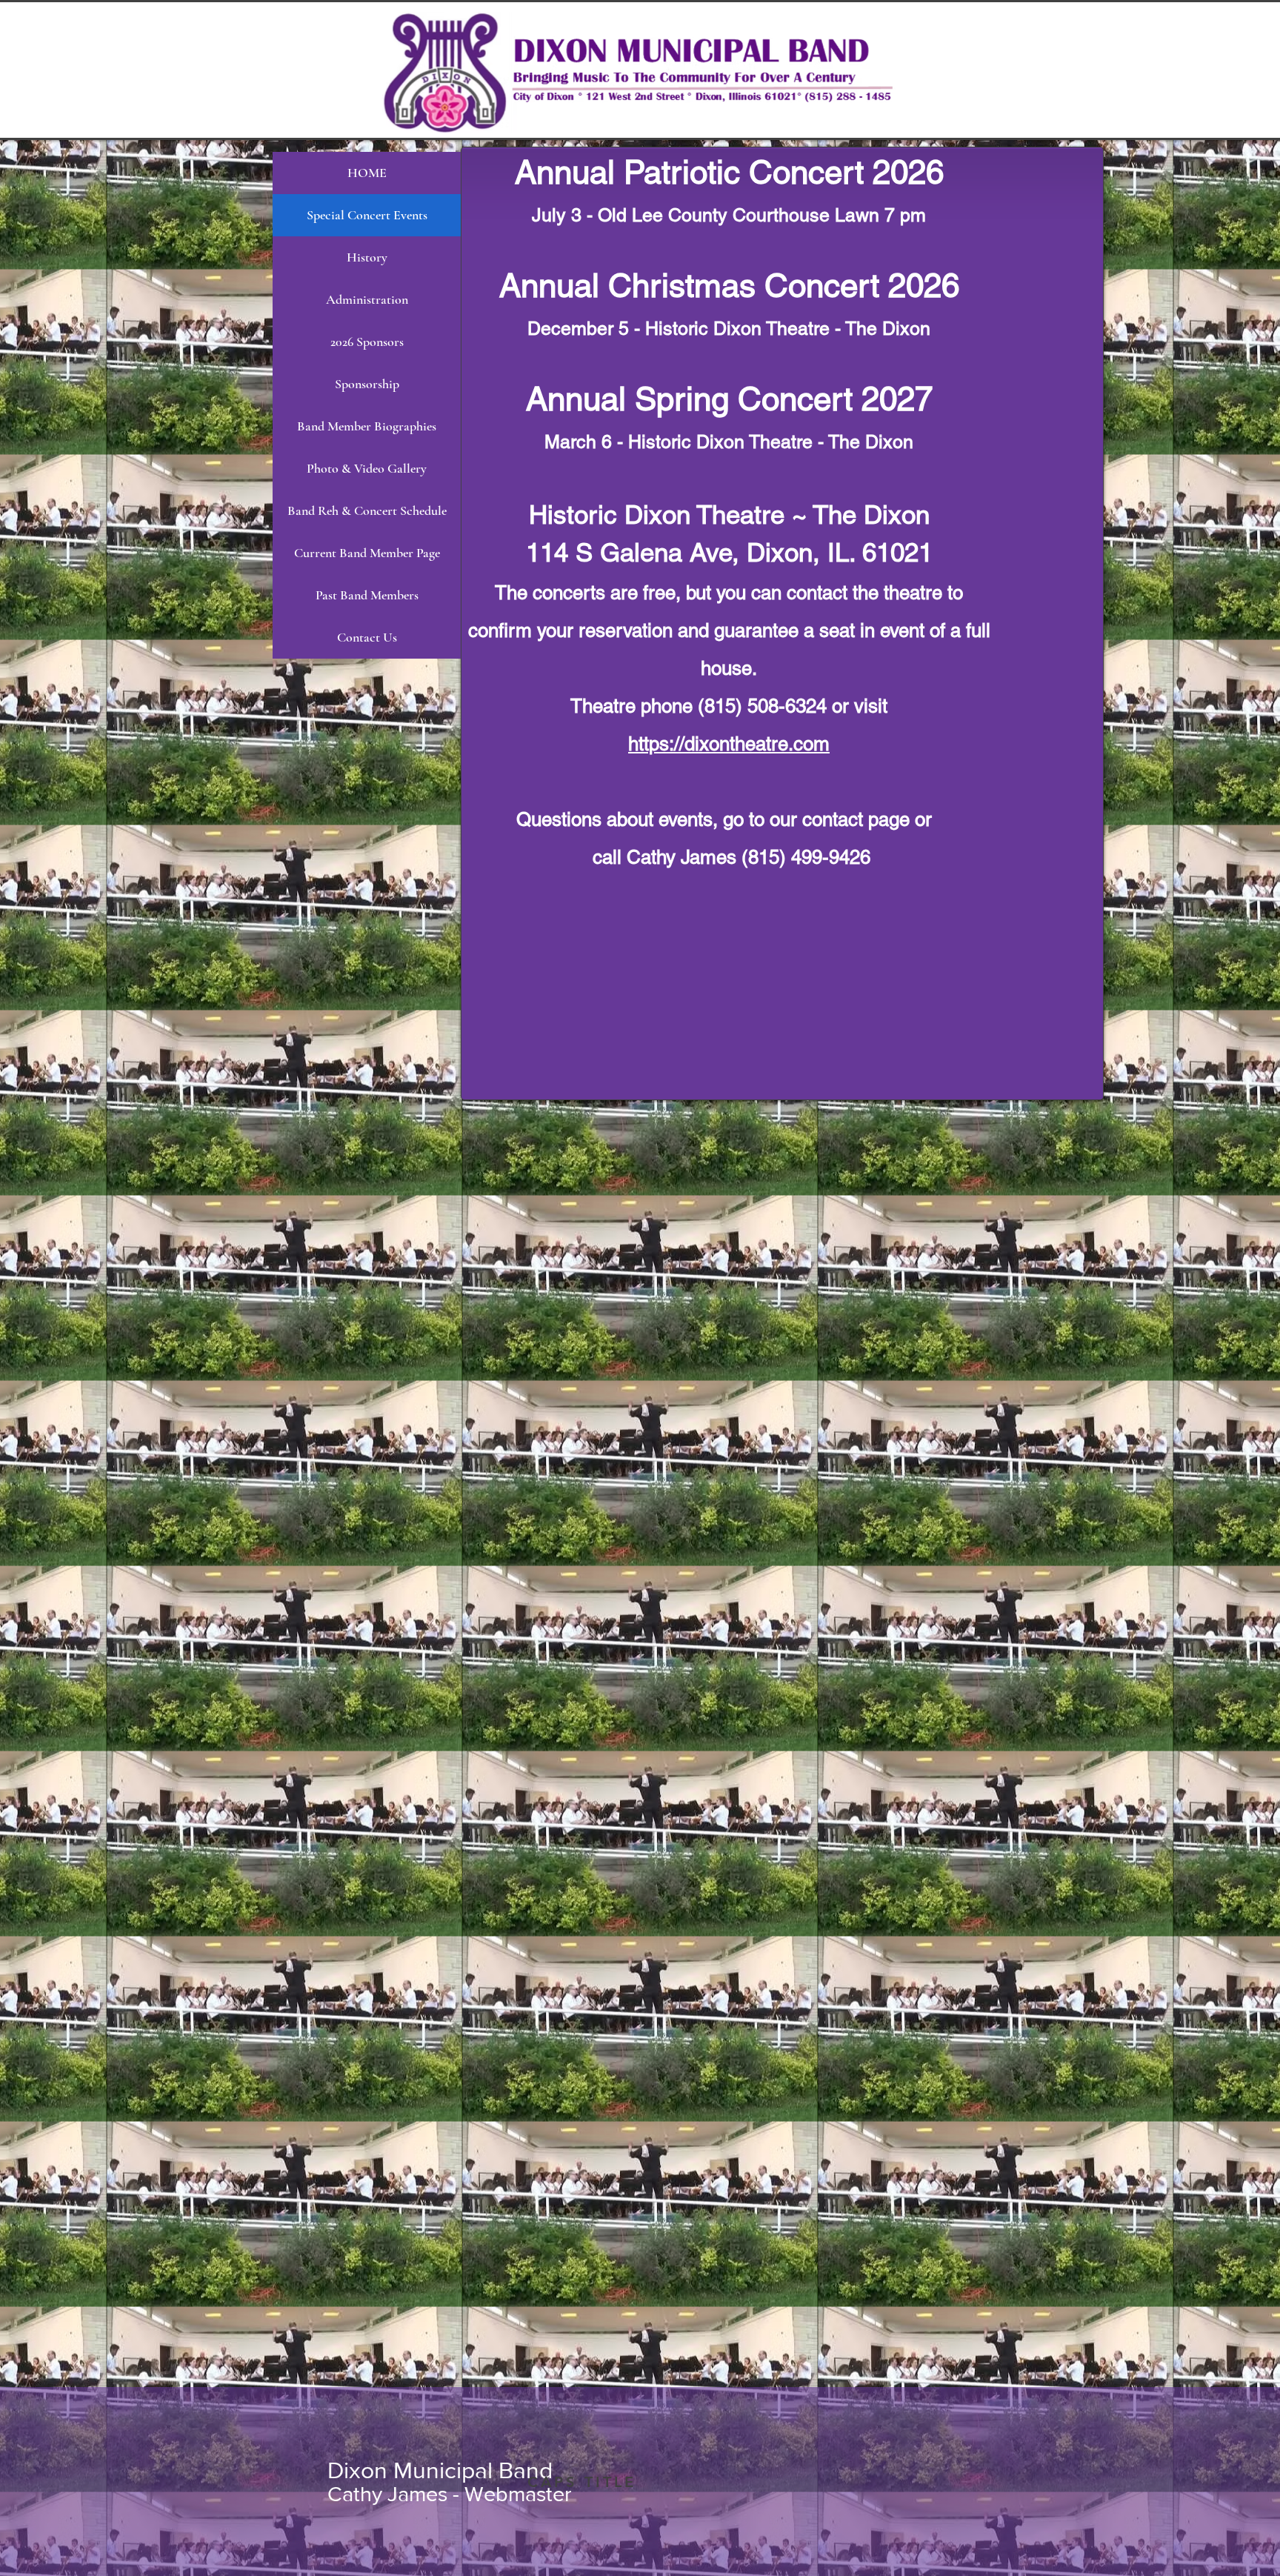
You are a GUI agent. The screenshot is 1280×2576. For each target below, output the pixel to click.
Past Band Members (367, 595)
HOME (367, 173)
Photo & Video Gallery (367, 468)
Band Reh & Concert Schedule (367, 510)
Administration (367, 299)
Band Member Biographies (367, 426)
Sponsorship (367, 384)
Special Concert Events (367, 215)
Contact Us (367, 637)
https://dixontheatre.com (729, 744)
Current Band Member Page (367, 553)
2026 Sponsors (367, 342)
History (367, 257)
